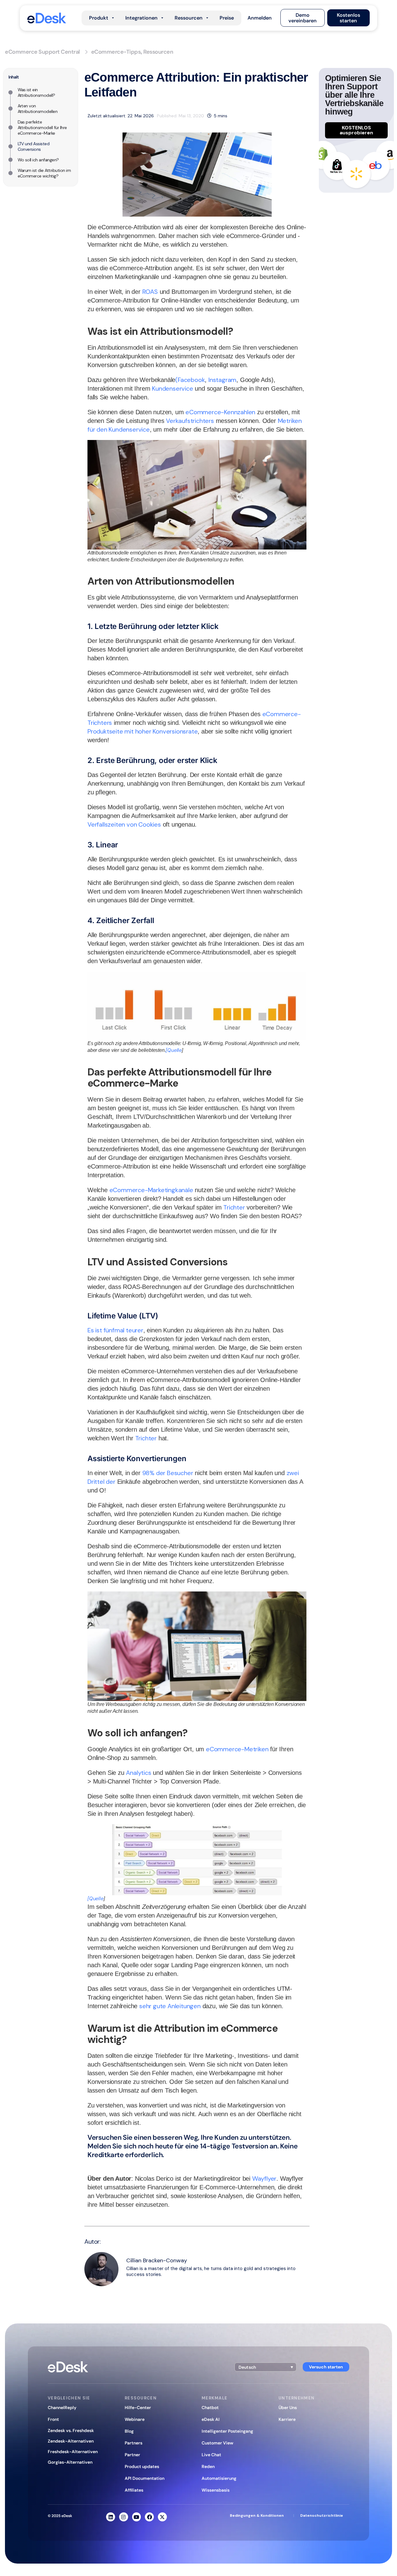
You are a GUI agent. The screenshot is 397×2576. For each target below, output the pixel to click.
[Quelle (174, 1050)
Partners (134, 2443)
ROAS (150, 292)
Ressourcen (158, 52)
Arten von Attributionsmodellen (38, 109)
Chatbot (210, 2408)
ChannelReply (62, 2408)
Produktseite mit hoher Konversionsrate (143, 731)
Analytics (138, 1773)
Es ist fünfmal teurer (115, 1330)
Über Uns (288, 2408)
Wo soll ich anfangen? (38, 160)
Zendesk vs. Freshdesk (71, 2430)
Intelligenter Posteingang (227, 2431)
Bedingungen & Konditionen (257, 2515)
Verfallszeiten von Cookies (124, 824)
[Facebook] (149, 2517)
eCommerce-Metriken (237, 1749)
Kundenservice (172, 388)
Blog (129, 2431)
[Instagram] (124, 2517)
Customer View (217, 2443)
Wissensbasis (216, 2490)
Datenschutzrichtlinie (322, 2515)
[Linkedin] (111, 2517)
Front (53, 2419)
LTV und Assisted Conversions (34, 146)
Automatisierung (219, 2478)
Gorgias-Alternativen (70, 2462)
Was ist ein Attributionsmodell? (36, 92)
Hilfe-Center (138, 2408)
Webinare (135, 2419)
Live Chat (211, 2455)
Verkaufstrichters (190, 421)
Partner (132, 2455)
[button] (260, 18)
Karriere (287, 2419)
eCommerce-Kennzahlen (220, 412)
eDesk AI (211, 2419)
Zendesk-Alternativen (71, 2441)
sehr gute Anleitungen (170, 2006)
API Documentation (145, 2478)
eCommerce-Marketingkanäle (151, 1190)
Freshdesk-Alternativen (73, 2452)
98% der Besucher (168, 1473)
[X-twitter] (162, 2517)
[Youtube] (137, 2517)
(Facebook (190, 380)
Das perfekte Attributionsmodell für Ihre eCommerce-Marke (42, 128)
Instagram (222, 380)
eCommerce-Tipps (116, 52)
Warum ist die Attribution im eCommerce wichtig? (44, 173)
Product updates (142, 2466)
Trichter (234, 1207)
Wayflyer (264, 2179)
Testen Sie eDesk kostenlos (126, 2164)
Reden (208, 2466)
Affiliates (134, 2490)
